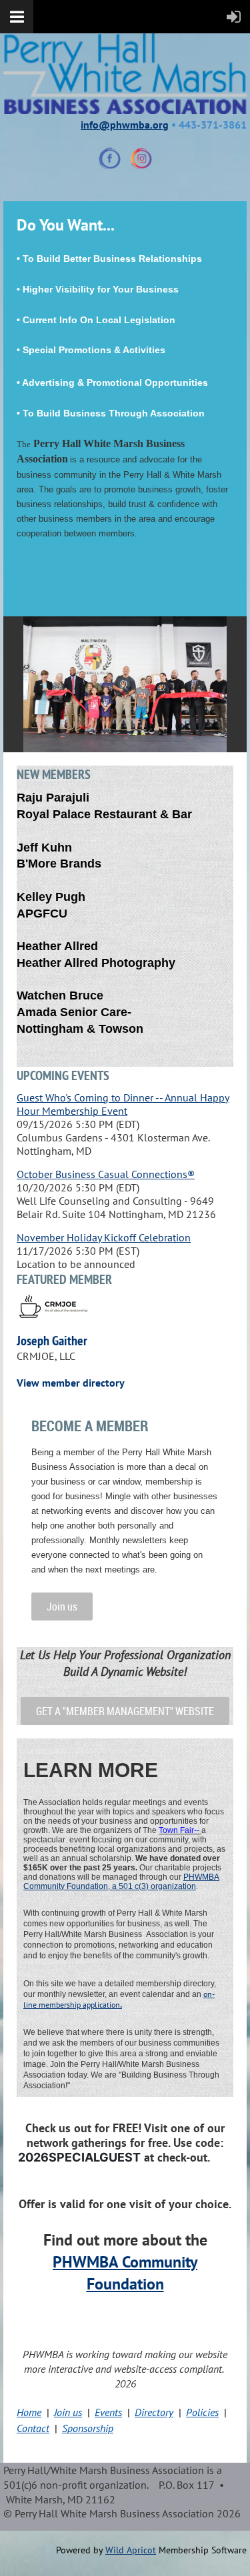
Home (29, 2412)
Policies (202, 2412)
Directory (154, 2412)
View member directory (71, 1383)
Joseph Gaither (52, 1341)
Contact (33, 2428)
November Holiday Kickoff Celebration (104, 1237)
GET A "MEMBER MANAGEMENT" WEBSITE (125, 1711)
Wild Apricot (131, 2550)
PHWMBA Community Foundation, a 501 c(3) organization (121, 1882)
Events (108, 2412)
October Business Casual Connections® (106, 1174)
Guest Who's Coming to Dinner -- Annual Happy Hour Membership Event (123, 1104)
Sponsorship (88, 2428)
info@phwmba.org (125, 125)
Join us (62, 1607)
